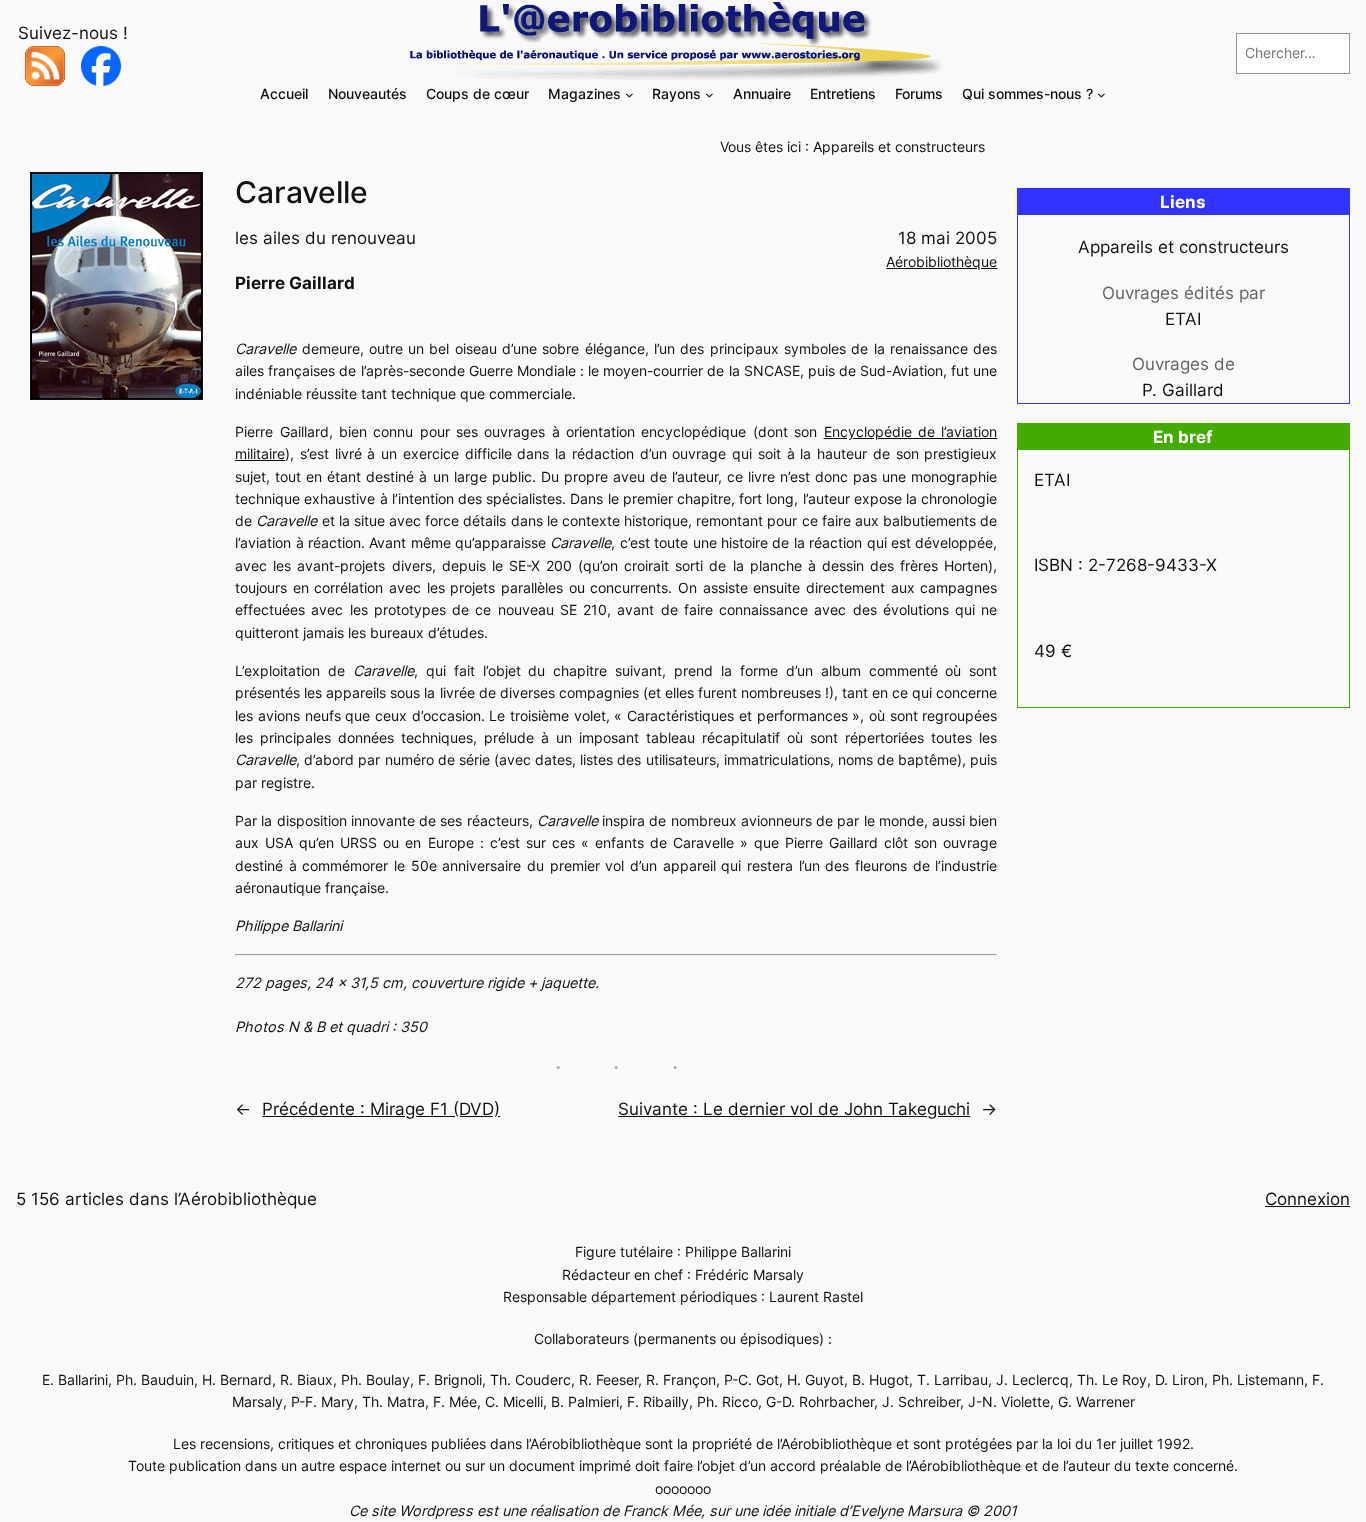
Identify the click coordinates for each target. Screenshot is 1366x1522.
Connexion (1307, 1199)
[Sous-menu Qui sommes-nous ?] (1101, 94)
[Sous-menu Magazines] (629, 94)
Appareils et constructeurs (899, 146)
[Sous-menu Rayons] (709, 94)
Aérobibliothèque (941, 261)
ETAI (1183, 319)
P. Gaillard (1183, 390)
